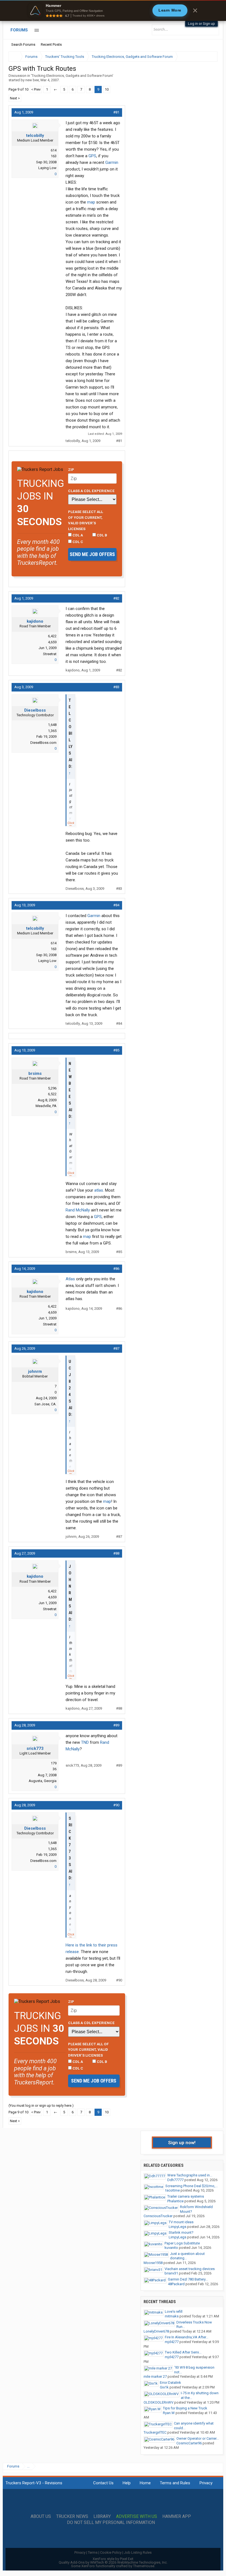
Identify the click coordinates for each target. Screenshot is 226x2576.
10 (107, 89)
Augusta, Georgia (43, 1781)
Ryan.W (169, 2413)
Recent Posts (51, 44)
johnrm (35, 1371)
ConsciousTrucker (158, 2216)
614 (54, 150)
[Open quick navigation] (209, 57)
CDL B (102, 535)
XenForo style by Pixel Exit (113, 2559)
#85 (116, 1050)
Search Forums (23, 44)
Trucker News (72, 2517)
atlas (99, 1190)
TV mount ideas (181, 2222)
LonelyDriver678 (156, 2331)
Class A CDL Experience (91, 491)
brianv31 (171, 2273)
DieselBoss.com (43, 743)
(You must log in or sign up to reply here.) (41, 2105)
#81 (116, 112)
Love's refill (174, 2311)
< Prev (36, 89)
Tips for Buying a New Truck (185, 2408)
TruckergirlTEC (155, 2432)
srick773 (35, 1748)
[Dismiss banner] (195, 10)
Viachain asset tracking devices (190, 2269)
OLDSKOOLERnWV (158, 2402)
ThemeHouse (144, 2566)
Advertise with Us (137, 2517)
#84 (116, 905)
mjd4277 (172, 2342)
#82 (116, 598)
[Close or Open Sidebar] (203, 57)
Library (102, 2517)
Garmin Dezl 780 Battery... (188, 2279)
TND (85, 1742)
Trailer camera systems (186, 2196)
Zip (71, 470)
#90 (116, 1805)
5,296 (52, 1088)
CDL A (77, 535)
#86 (116, 1269)
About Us (41, 2517)
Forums (19, 30)
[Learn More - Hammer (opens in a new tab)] (113, 10)
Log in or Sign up (201, 24)
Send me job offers (92, 554)
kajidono (35, 621)
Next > (15, 98)
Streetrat (50, 654)
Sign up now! (182, 2143)
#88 (116, 1553)
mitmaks (172, 2316)
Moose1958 (153, 2263)
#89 (116, 1725)
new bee (32, 80)
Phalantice (175, 2201)
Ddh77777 (175, 2180)
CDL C (77, 542)
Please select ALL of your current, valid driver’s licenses (86, 520)
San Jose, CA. (45, 1404)
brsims (35, 1073)
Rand (70, 1210)
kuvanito (171, 2248)
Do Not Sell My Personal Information (111, 2523)
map (91, 202)
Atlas (70, 1279)
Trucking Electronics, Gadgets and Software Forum (72, 76)
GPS (92, 156)
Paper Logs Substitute (182, 2243)
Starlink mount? (181, 2232)
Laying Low (47, 168)
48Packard (176, 2284)
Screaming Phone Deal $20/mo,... (192, 2186)
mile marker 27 (155, 2376)
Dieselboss (35, 710)
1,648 (52, 725)
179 (54, 1763)
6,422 (52, 636)
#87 (116, 1348)
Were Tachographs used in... (190, 2175)
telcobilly (35, 135)
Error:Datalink (170, 2383)
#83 (116, 687)
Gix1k (164, 2387)
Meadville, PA (46, 1106)
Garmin (112, 162)
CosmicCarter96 (189, 2443)
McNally (83, 1210)
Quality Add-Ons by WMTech (113, 2562)
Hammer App (177, 2517)
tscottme (173, 2190)
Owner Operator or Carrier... (198, 2438)
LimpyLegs (177, 2227)
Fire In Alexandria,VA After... (187, 2337)
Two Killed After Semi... (183, 2352)
